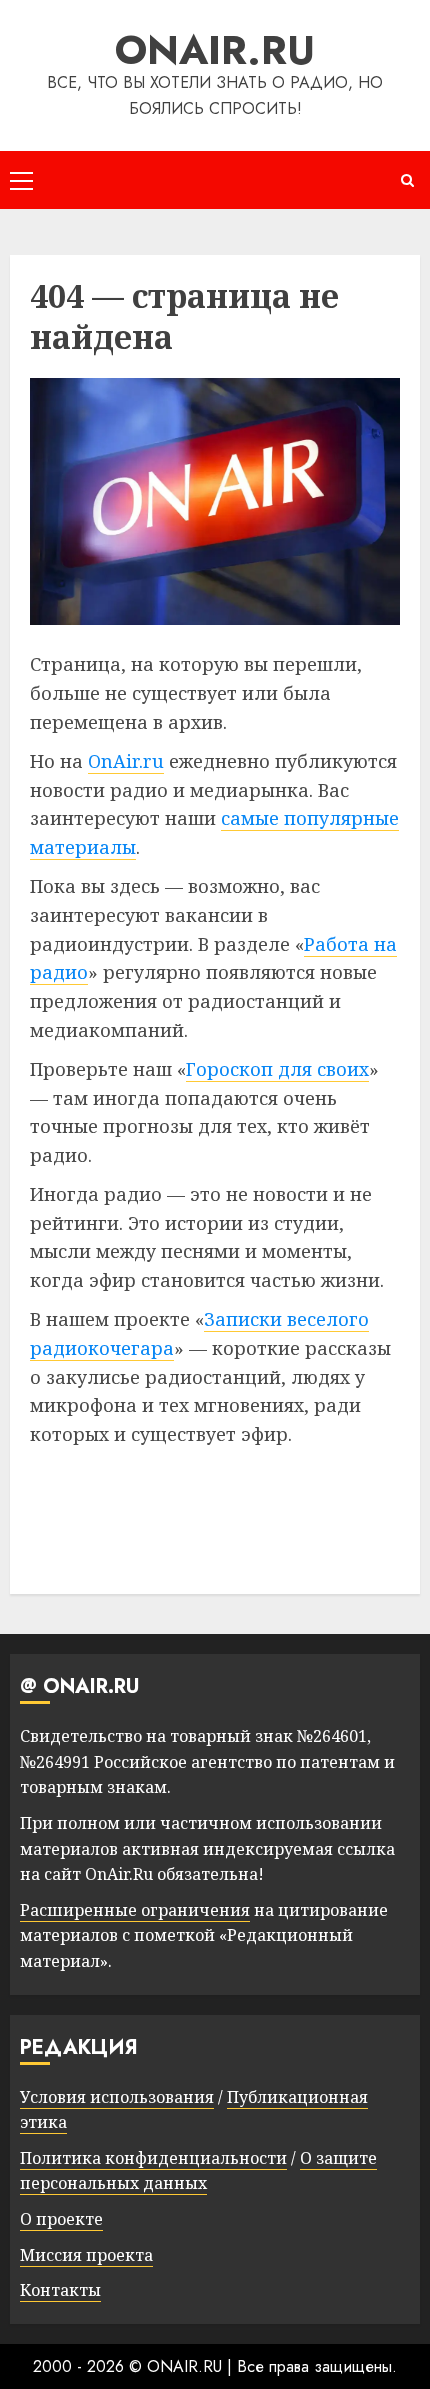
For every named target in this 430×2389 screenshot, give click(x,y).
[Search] (407, 180)
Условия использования (117, 2097)
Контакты (60, 2290)
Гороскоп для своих (277, 1069)
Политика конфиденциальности (153, 2158)
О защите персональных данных (198, 2171)
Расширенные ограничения (135, 1910)
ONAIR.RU (215, 50)
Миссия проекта (86, 2255)
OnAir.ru (126, 761)
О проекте (61, 2219)
